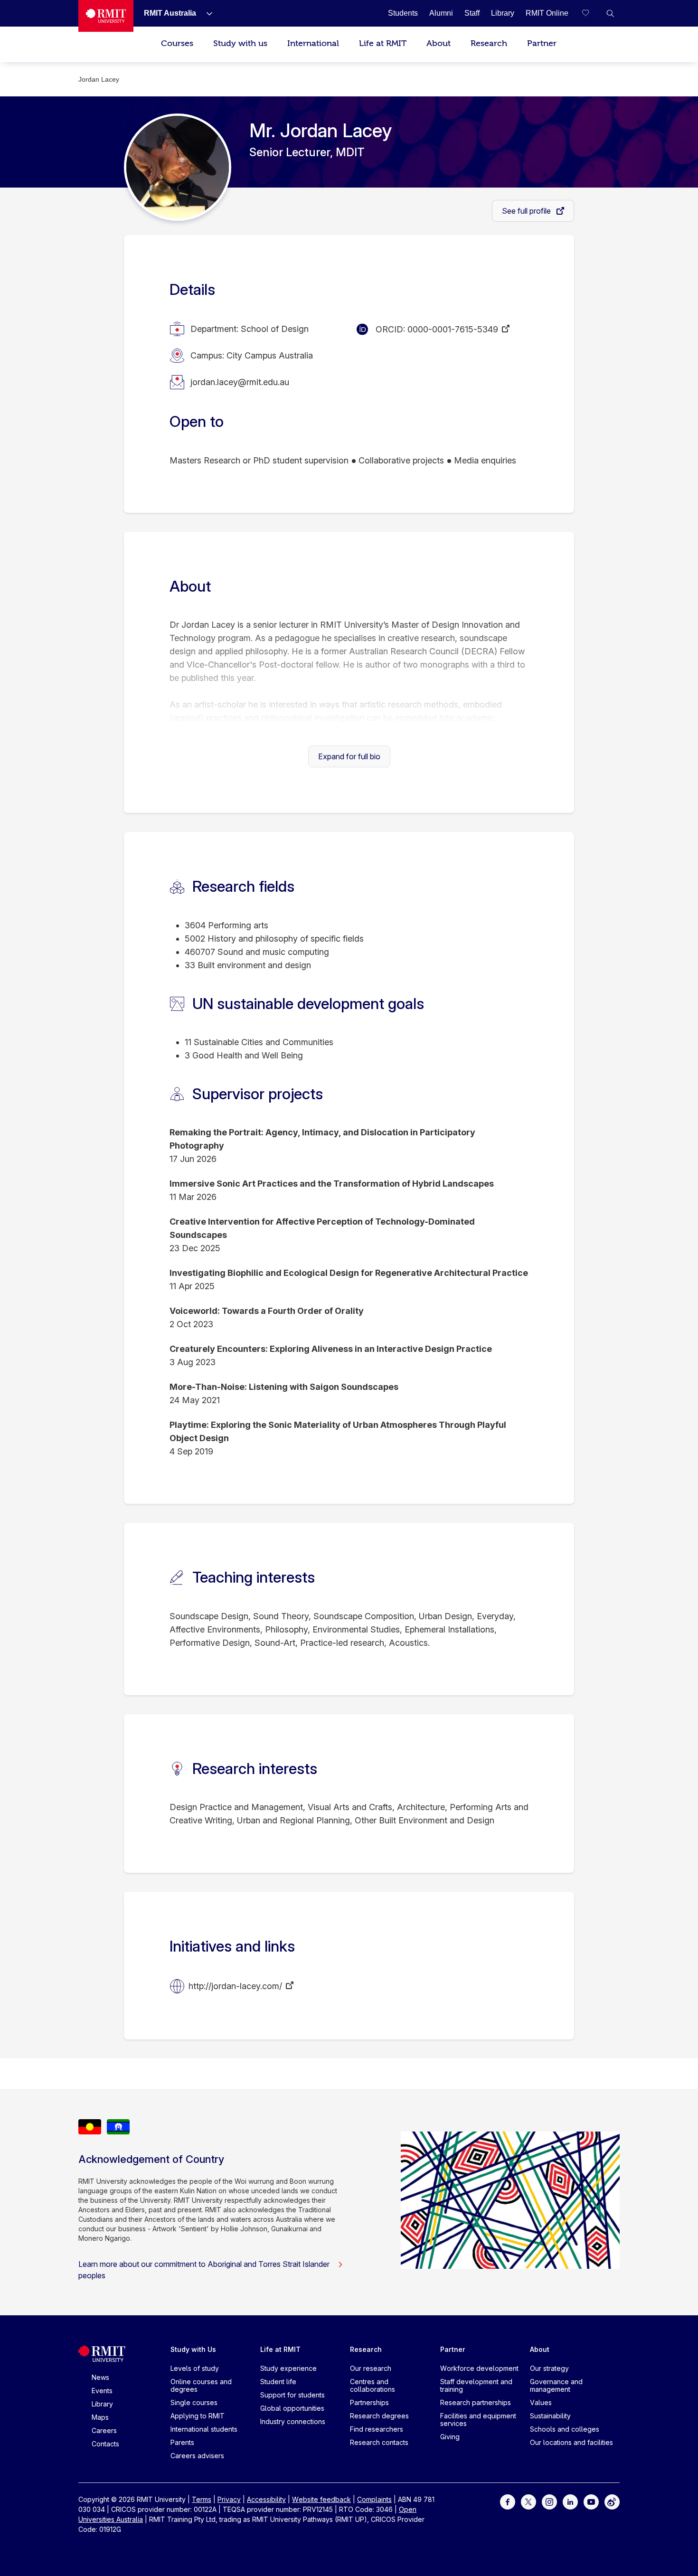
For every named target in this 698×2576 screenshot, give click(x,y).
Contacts (105, 2444)
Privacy (229, 2499)
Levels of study (195, 2368)
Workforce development (479, 2368)
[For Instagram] (549, 2501)
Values (541, 2402)
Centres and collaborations (373, 2385)
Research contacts (379, 2442)
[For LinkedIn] (570, 2501)
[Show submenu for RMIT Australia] (206, 13)
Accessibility (266, 2499)
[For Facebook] (508, 2501)
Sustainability (550, 2416)
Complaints (374, 2499)
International (313, 43)
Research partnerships (476, 2402)
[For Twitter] (528, 2501)
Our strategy (549, 2368)
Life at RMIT (383, 43)
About (439, 43)
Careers (104, 2430)
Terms (202, 2499)
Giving (450, 2437)
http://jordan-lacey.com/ (235, 1986)
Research (489, 43)
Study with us (240, 43)
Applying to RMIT (198, 2416)
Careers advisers (197, 2456)
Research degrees (379, 2416)
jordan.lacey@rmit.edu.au (240, 382)
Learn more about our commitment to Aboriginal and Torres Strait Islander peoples (204, 2270)
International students (204, 2429)
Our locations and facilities (571, 2442)
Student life (278, 2382)
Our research (371, 2368)
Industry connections (293, 2421)
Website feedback (321, 2499)
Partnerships (369, 2402)
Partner (542, 43)
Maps (100, 2417)
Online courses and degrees (201, 2385)
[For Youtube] (591, 2501)
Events (102, 2391)
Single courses (194, 2402)
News (100, 2377)
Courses (177, 43)
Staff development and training (476, 2385)
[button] (610, 13)
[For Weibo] (612, 2501)
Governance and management (556, 2385)
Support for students (292, 2395)
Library (102, 2404)
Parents (182, 2442)
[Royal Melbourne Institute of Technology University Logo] (106, 16)
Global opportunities (292, 2408)
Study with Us (193, 2349)
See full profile (527, 211)
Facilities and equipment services (478, 2420)
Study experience (288, 2368)
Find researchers (377, 2429)
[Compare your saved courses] (591, 13)
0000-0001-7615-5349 (453, 329)
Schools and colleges (565, 2429)
